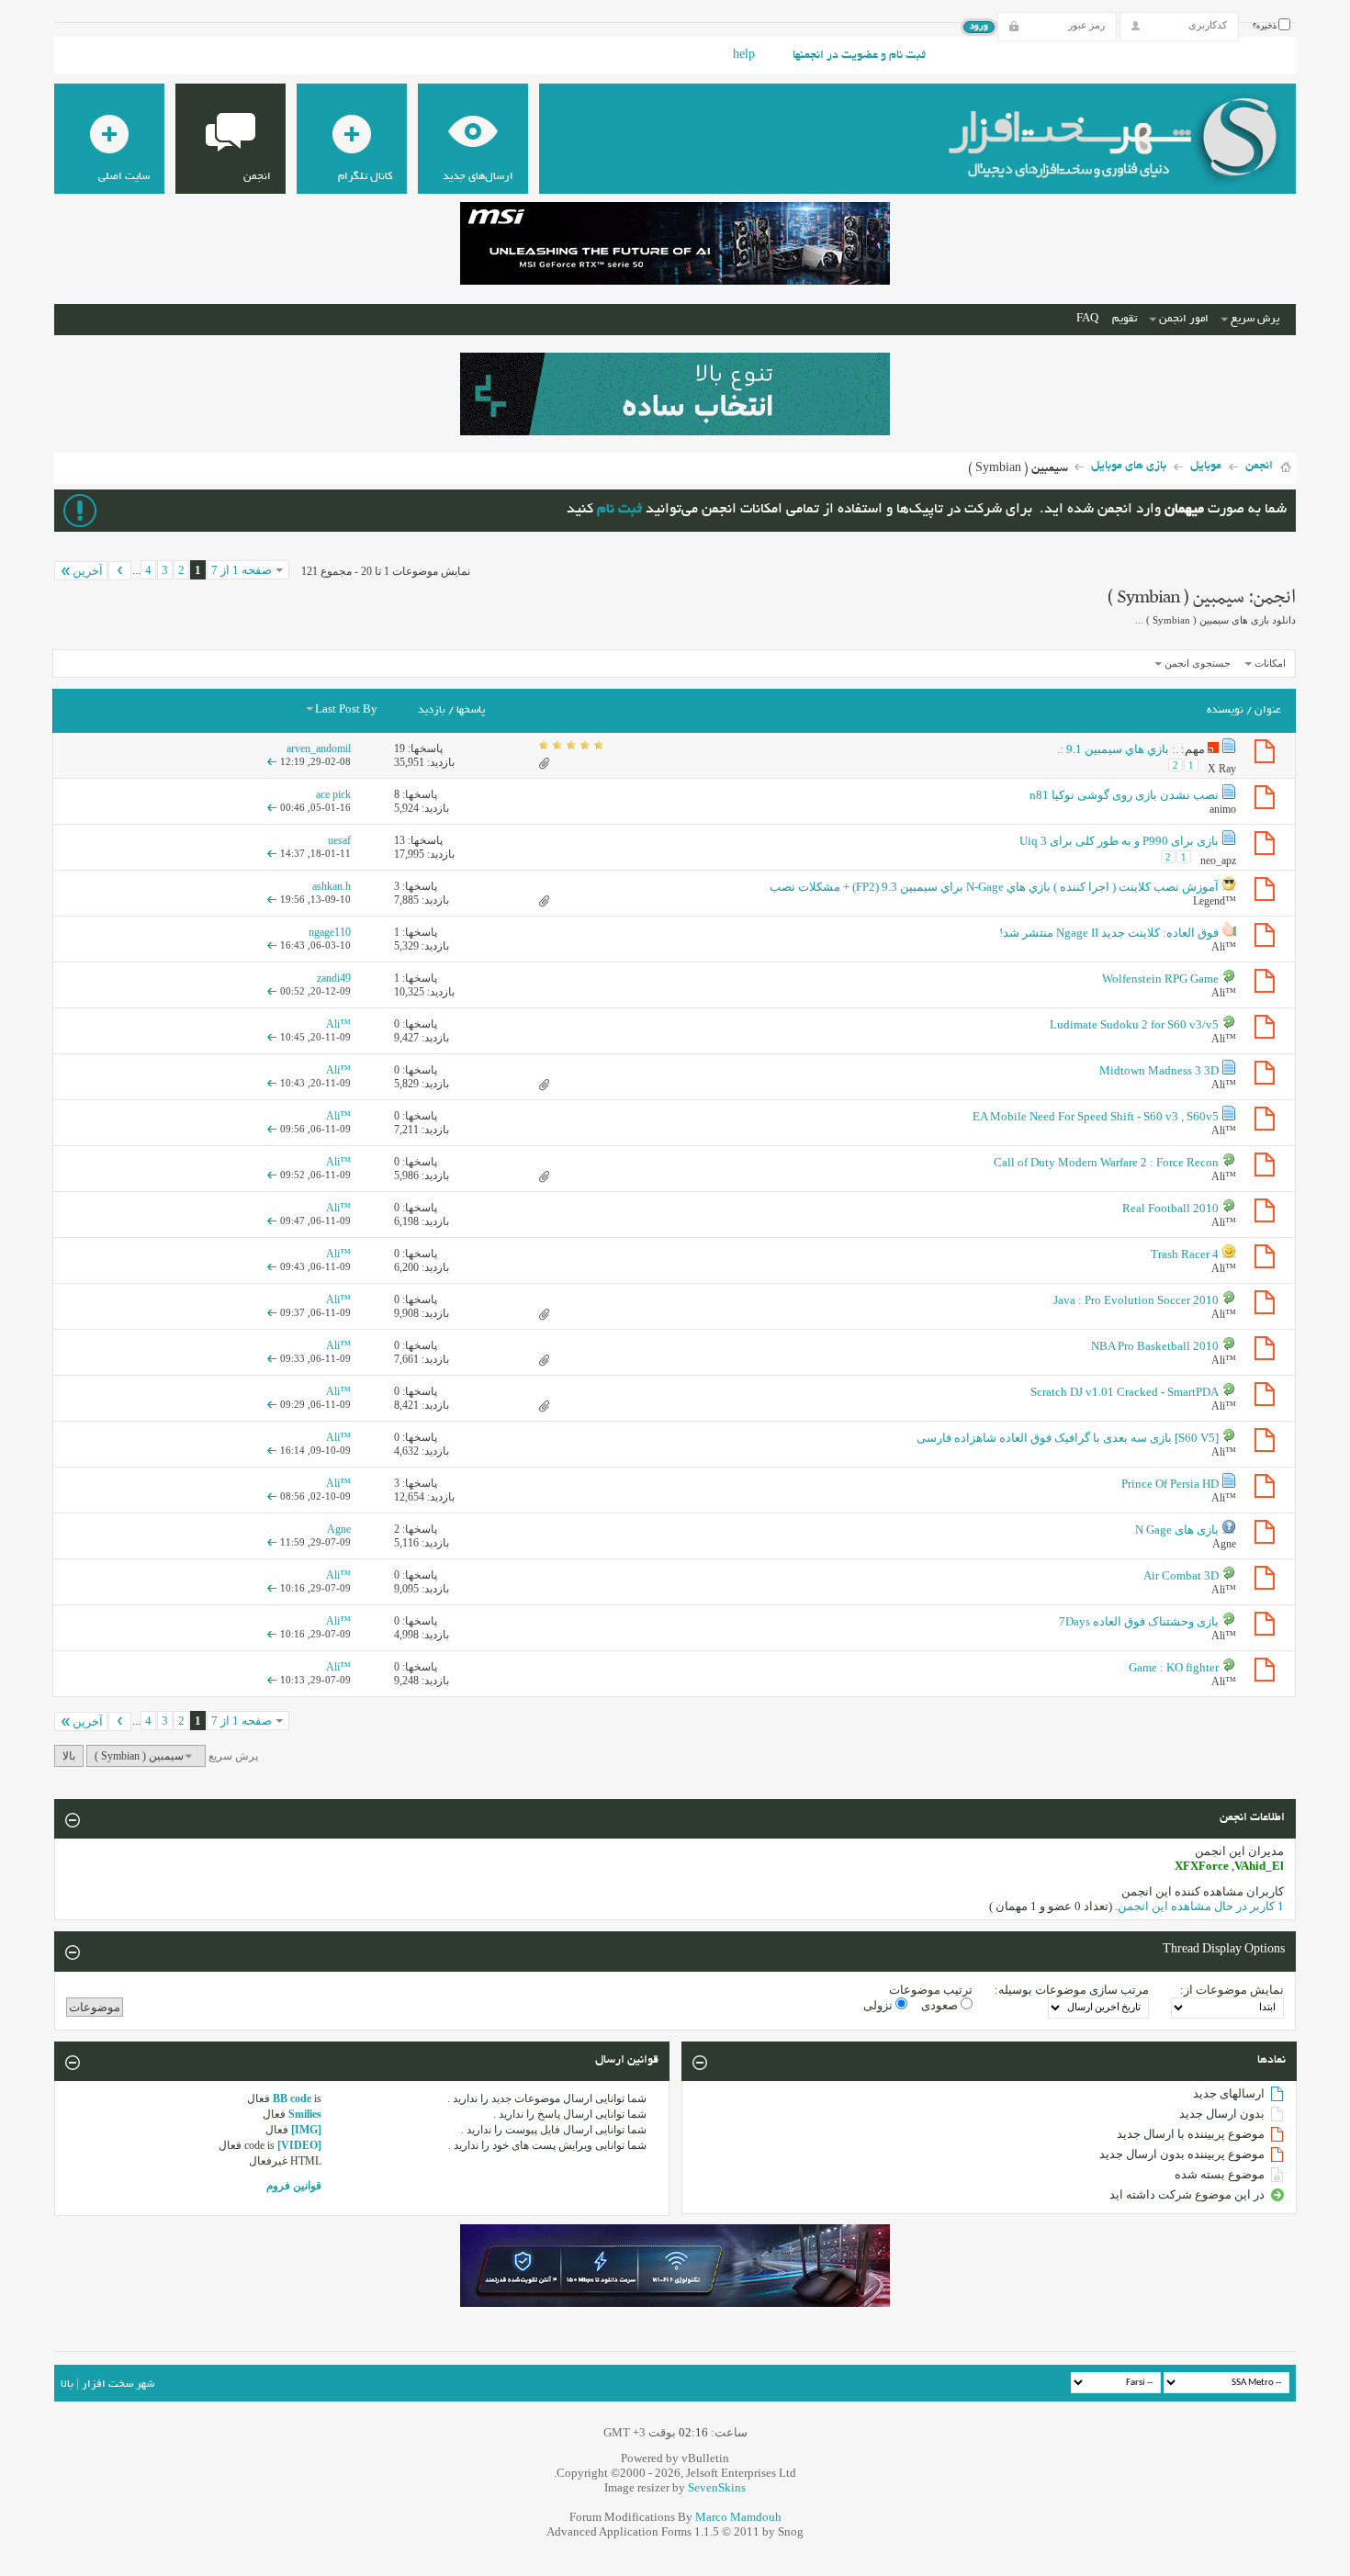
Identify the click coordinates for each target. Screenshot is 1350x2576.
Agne (1224, 1544)
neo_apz (1218, 861)
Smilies (305, 2114)
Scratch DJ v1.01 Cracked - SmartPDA (1125, 1392)
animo (1223, 809)
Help (744, 56)
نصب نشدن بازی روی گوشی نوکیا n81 (1124, 795)
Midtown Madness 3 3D (1159, 1070)
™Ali (1224, 947)
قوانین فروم (294, 2186)
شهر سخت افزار (118, 2385)
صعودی (941, 2005)
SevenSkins (717, 2487)
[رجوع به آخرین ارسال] (272, 761)
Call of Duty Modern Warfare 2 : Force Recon (1106, 1162)
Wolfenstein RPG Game (1160, 979)
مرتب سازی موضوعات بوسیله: (1072, 1990)
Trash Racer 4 (1185, 1254)
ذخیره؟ (1266, 27)
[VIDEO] (299, 2145)
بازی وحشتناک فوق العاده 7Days (1139, 1621)
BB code (292, 2098)
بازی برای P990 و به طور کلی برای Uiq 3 (1119, 841)
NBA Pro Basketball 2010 (1155, 1346)
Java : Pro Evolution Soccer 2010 (1136, 1300)
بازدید (432, 710)
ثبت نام (619, 510)
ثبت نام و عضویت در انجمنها (859, 56)
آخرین (88, 571)
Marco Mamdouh (738, 2517)
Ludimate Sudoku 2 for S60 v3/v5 (1134, 1024)
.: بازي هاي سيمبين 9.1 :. (1118, 749)
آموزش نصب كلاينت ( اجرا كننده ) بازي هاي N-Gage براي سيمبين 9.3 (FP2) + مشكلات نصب (994, 887)
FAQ (1087, 319)
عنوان (1268, 710)
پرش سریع (1255, 319)
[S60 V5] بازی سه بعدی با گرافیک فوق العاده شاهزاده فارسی (1068, 1438)
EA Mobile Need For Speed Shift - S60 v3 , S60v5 (1096, 1116)
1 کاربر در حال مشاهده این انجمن (1201, 1906)
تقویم (1125, 319)
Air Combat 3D (1181, 1575)
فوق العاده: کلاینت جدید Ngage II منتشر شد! (1109, 933)
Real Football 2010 (1170, 1208)
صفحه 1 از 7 (242, 570)
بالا (69, 1756)
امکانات (1270, 663)
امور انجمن (1184, 319)
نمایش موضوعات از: (1232, 1990)
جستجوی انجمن (1198, 663)
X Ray (1222, 769)
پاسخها (471, 710)
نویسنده (1225, 710)
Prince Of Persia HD (1170, 1484)
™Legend (1215, 901)
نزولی (879, 2005)
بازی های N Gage (1177, 1530)
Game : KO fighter (1174, 1667)
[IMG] (306, 2130)
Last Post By (346, 710)
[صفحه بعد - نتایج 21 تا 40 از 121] (120, 571)
